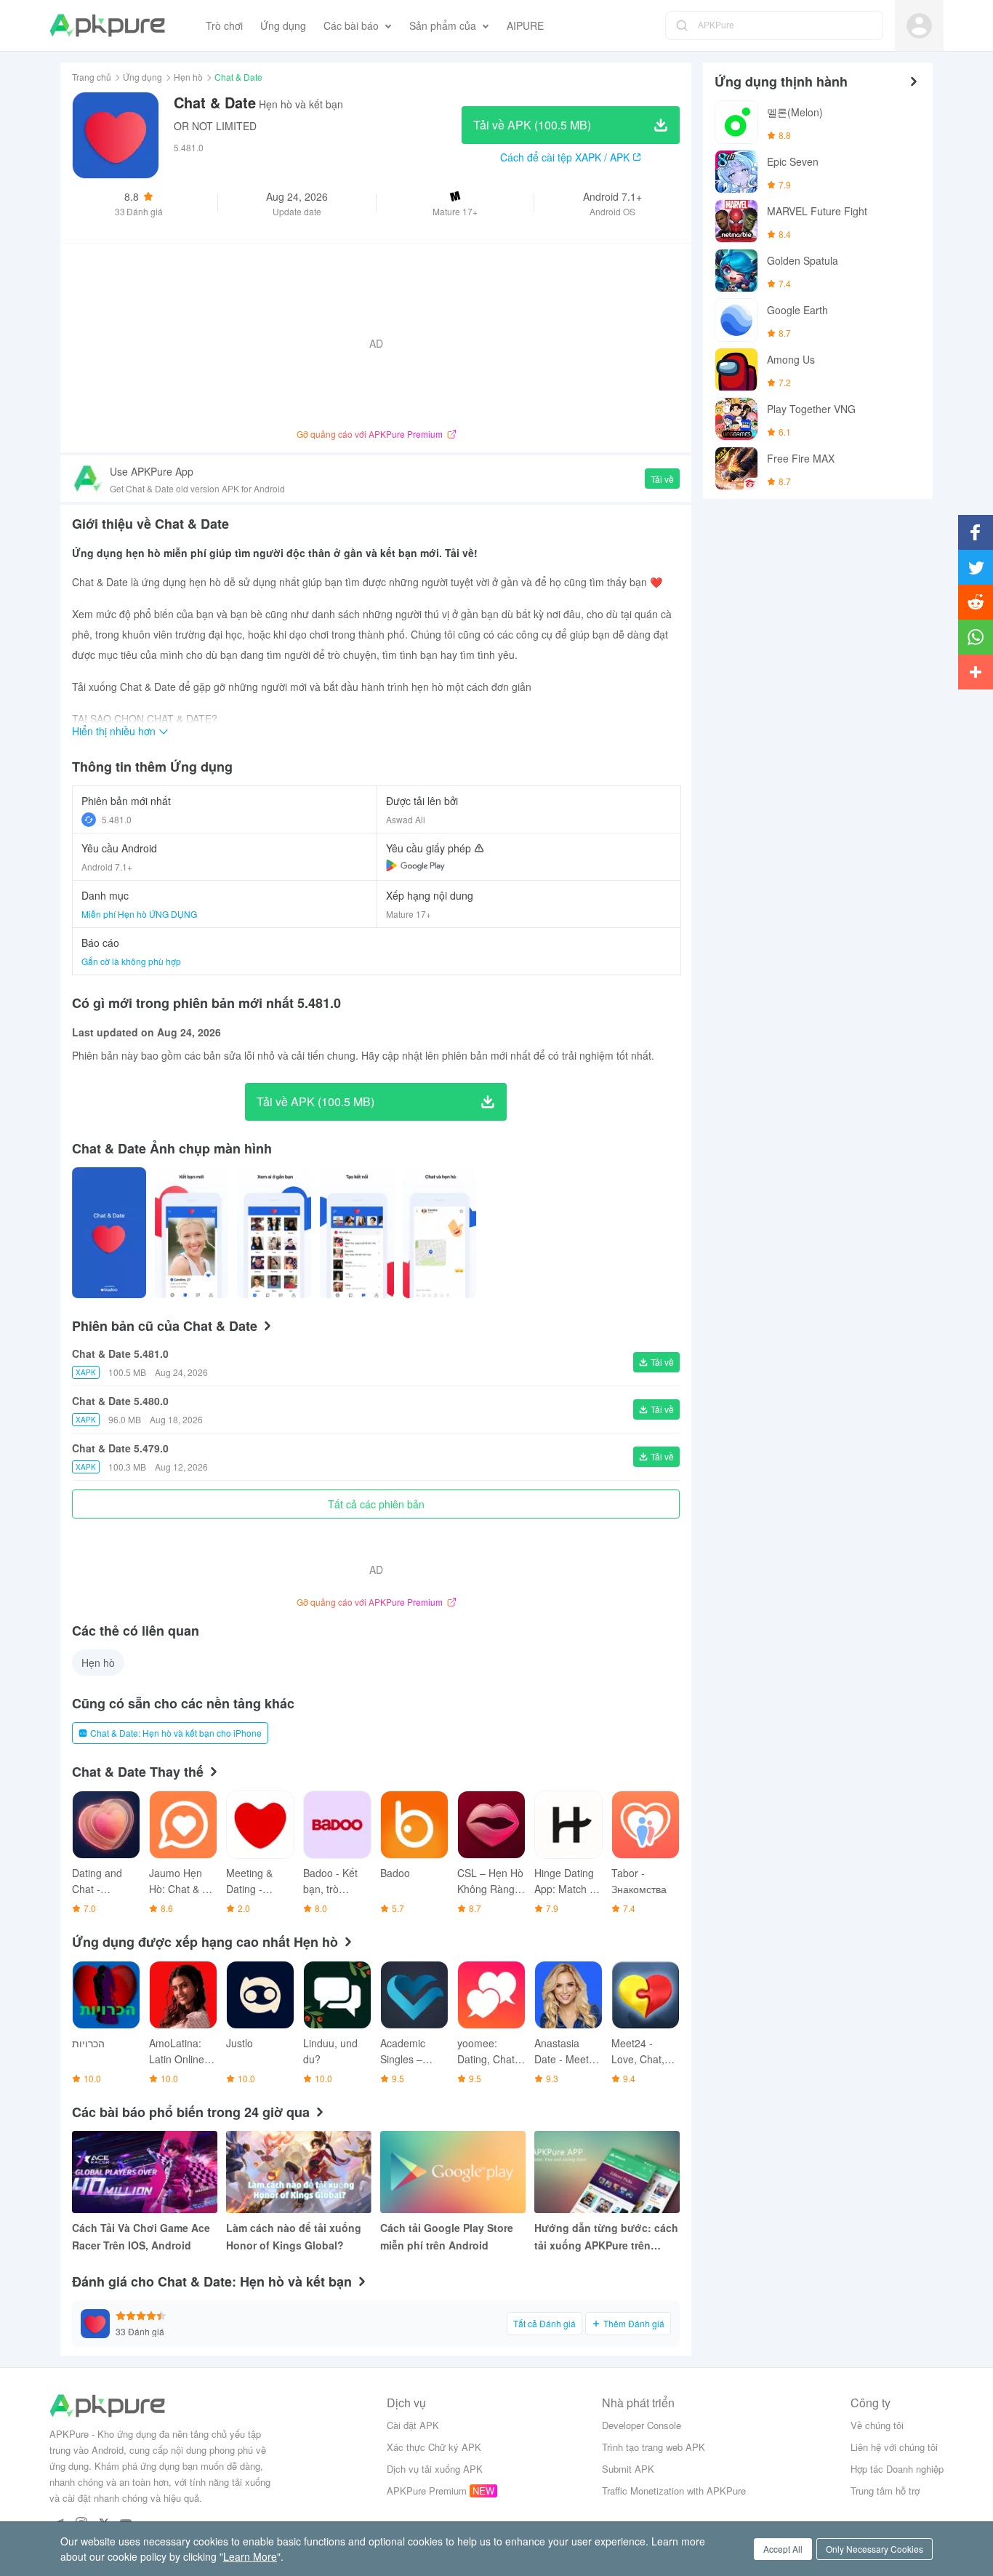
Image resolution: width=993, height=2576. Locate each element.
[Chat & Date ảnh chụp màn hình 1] (192, 1233)
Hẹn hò (188, 77)
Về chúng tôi (877, 2425)
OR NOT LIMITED (215, 126)
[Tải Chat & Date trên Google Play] (415, 865)
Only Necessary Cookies (875, 2549)
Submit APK (628, 2469)
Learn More (250, 2556)
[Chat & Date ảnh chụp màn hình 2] (274, 1233)
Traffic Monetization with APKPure (674, 2491)
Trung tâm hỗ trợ (885, 2491)
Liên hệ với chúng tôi (894, 2447)
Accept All (783, 2549)
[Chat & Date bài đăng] (109, 1233)
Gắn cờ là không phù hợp (131, 961)
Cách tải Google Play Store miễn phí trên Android (447, 2236)
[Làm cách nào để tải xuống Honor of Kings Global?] (299, 2172)
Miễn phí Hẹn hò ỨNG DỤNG (139, 914)
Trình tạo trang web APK (654, 2447)
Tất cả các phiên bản (376, 1504)
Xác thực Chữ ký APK (434, 2447)
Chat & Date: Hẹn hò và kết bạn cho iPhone (176, 1733)
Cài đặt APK (413, 2425)
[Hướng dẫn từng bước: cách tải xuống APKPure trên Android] (607, 2172)
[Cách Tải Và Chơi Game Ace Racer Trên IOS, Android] (145, 2172)
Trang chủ (92, 77)
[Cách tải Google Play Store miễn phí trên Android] (453, 2172)
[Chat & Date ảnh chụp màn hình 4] (440, 1233)
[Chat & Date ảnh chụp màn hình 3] (357, 1233)
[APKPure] (107, 25)
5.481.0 (117, 819)
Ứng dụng (142, 77)
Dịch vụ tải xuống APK (435, 2469)
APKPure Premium (427, 2491)
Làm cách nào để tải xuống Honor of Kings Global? (294, 2236)
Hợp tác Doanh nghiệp (897, 2469)
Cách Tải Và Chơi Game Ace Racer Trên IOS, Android (141, 2236)
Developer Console (642, 2425)
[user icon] (919, 26)
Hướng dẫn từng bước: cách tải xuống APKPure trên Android (606, 2237)
